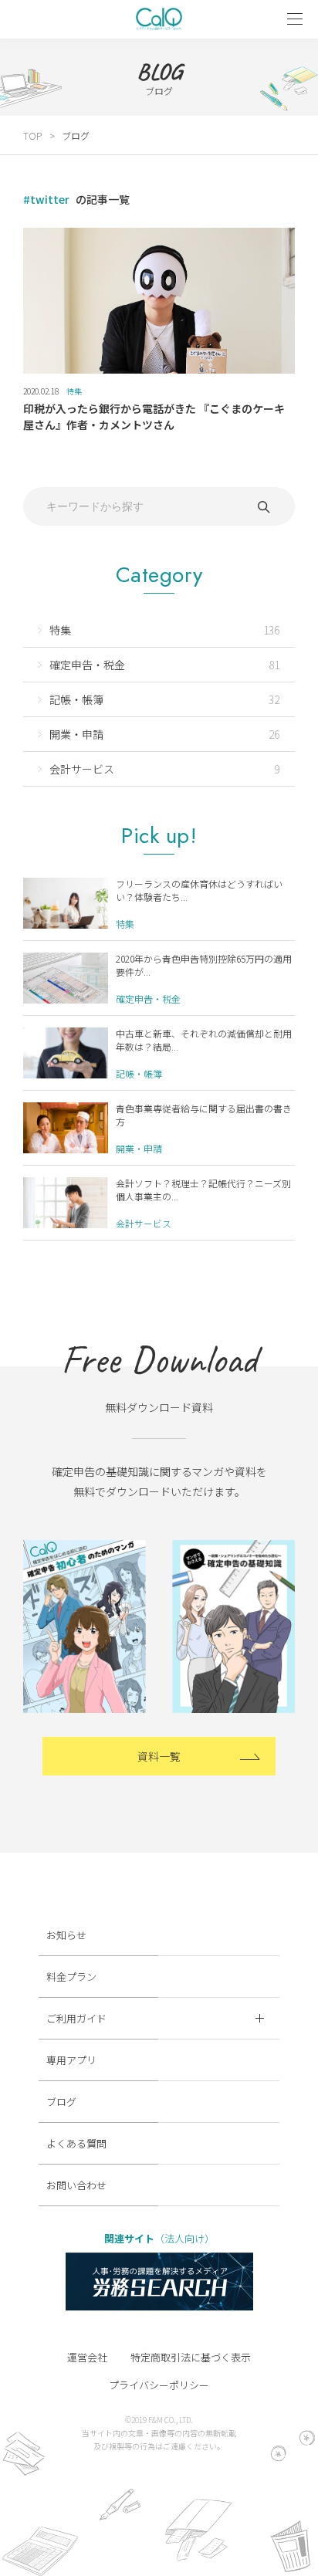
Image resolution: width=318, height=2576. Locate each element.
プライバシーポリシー (159, 2385)
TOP (32, 135)
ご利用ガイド (76, 2018)
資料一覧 (159, 1756)
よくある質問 (76, 2143)
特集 (74, 391)
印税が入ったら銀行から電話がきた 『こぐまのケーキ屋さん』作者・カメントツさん (154, 416)
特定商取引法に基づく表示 (191, 2357)
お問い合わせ (76, 2185)
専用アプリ (71, 2060)
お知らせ (66, 1935)
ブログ (61, 2102)
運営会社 (87, 2357)
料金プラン (71, 1977)
